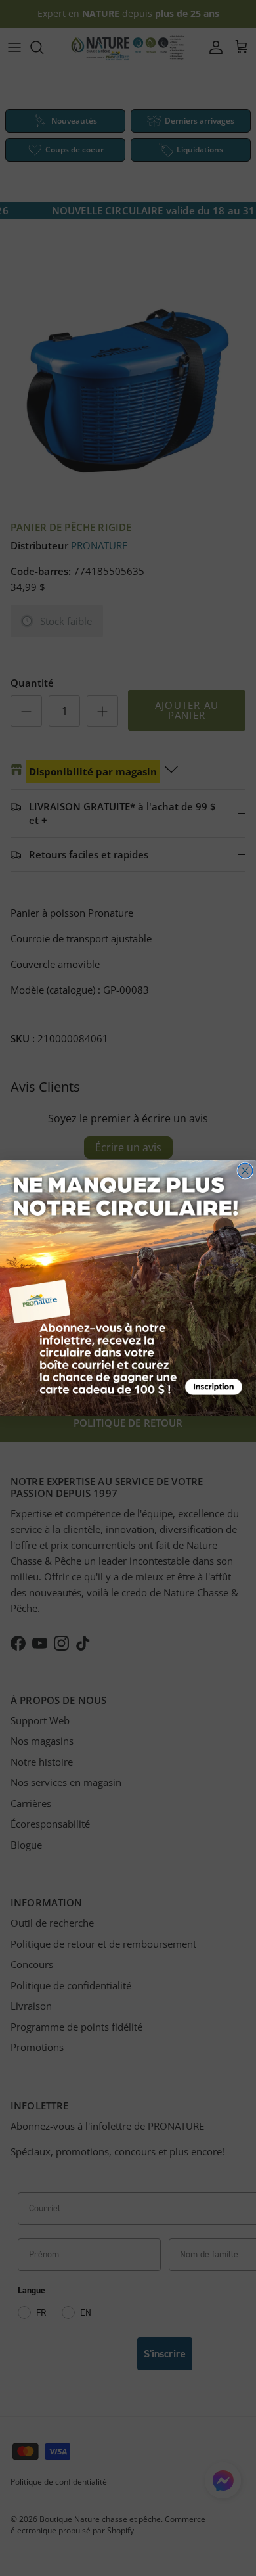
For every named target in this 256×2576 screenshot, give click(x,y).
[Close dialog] (245, 1171)
